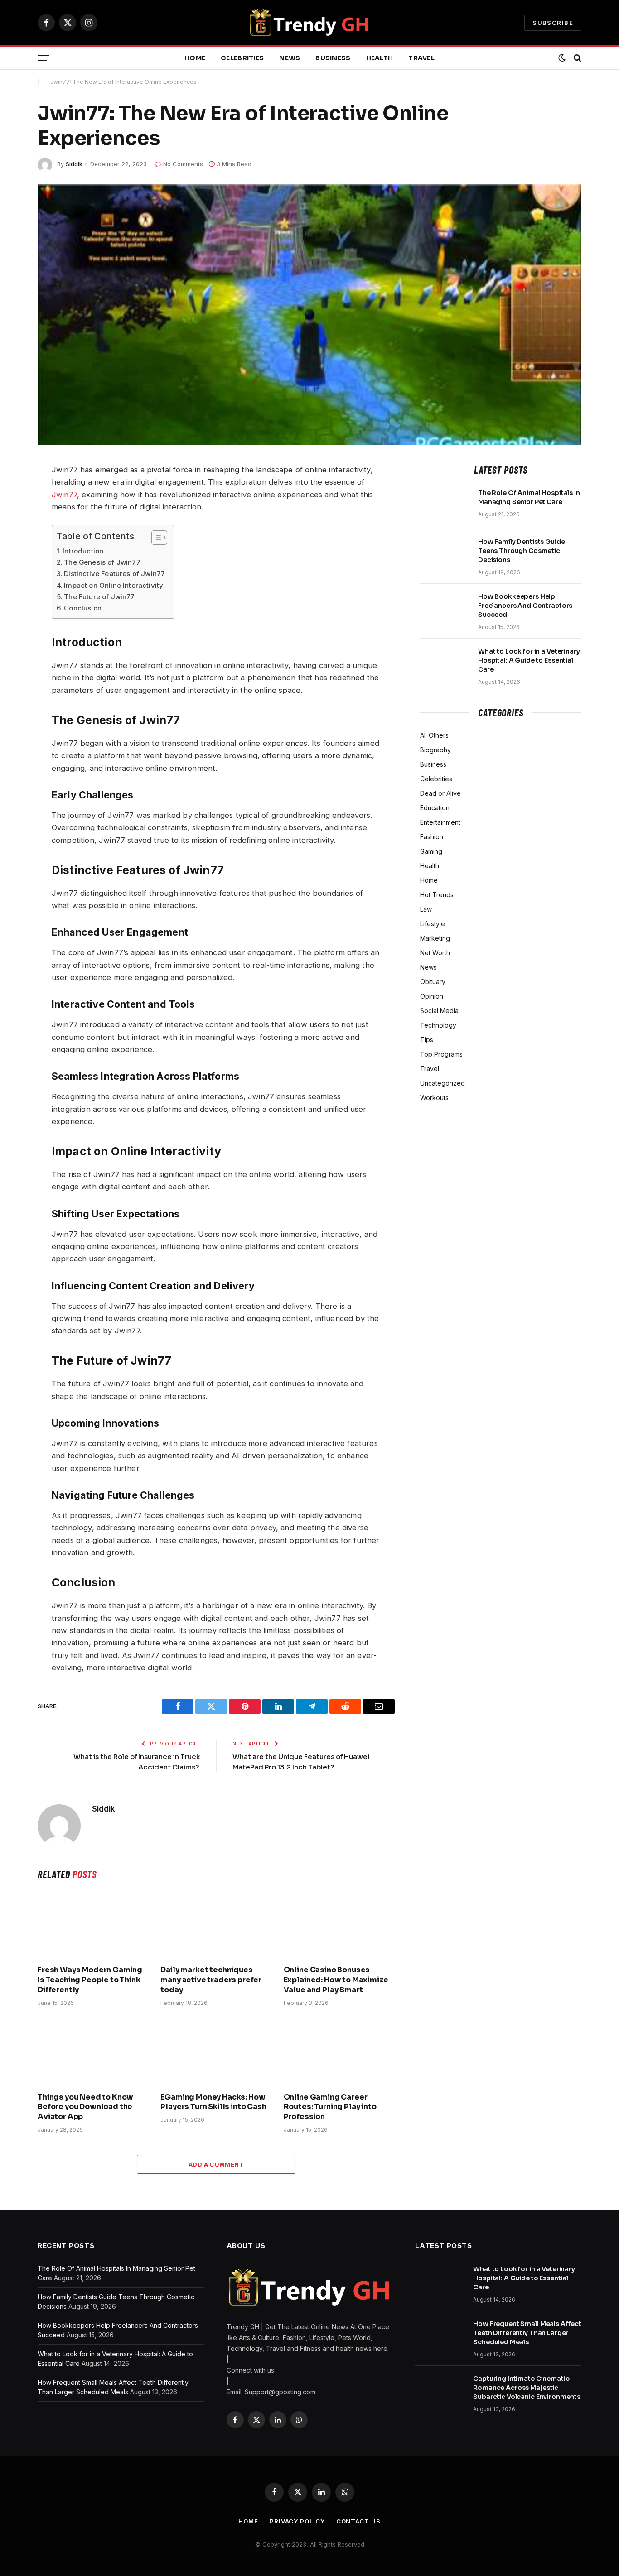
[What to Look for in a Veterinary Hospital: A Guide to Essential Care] (445, 663)
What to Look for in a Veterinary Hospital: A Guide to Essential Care (529, 660)
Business (333, 58)
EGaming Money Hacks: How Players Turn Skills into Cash (213, 2102)
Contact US (358, 2521)
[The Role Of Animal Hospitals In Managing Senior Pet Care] (445, 505)
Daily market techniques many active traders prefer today (211, 1980)
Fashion (432, 837)
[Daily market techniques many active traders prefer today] (216, 1925)
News (290, 58)
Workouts (434, 1098)
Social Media (439, 1011)
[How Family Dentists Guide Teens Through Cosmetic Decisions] (445, 553)
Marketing (435, 938)
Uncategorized (442, 1083)
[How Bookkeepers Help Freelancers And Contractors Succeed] (445, 608)
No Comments (183, 164)
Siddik (74, 164)
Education (435, 808)
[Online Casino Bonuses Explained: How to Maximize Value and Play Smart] (339, 1925)
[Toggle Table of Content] (155, 538)
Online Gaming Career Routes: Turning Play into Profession (330, 2107)
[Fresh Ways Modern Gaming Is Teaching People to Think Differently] (93, 1925)
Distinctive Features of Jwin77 (114, 574)
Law (426, 909)
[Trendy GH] (310, 23)
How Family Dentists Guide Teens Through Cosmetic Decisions (522, 551)
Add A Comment (216, 2164)
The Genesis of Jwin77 (102, 562)
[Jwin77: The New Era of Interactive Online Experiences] (309, 315)
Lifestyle (433, 924)
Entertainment (440, 822)
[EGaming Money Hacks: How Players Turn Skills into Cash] (216, 2052)
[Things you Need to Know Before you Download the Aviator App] (93, 2052)
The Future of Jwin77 (99, 597)
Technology (438, 1025)
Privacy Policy (297, 2521)
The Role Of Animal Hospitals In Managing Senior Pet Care (529, 497)
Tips (427, 1040)
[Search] (577, 58)
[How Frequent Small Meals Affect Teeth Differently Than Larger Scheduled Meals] (440, 2336)
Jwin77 (64, 495)
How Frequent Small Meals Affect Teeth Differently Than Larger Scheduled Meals (527, 2333)
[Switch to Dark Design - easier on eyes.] (562, 58)
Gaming (431, 851)
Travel (421, 58)
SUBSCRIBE (553, 23)
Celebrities (242, 58)
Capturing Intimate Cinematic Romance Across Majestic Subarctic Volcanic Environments (527, 2388)
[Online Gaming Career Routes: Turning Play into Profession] (339, 2052)
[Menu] (44, 58)
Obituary (433, 982)
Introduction (83, 551)
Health (380, 58)
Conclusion (83, 608)
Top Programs (441, 1054)
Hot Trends (437, 895)
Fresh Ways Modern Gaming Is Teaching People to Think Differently (90, 1980)
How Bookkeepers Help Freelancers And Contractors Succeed (525, 606)
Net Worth (435, 953)
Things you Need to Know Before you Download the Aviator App (85, 2107)
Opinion (432, 996)
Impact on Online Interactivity (114, 585)
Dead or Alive (440, 793)
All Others (434, 735)
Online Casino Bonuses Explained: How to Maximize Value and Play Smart (336, 1980)
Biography (435, 750)
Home (195, 58)
